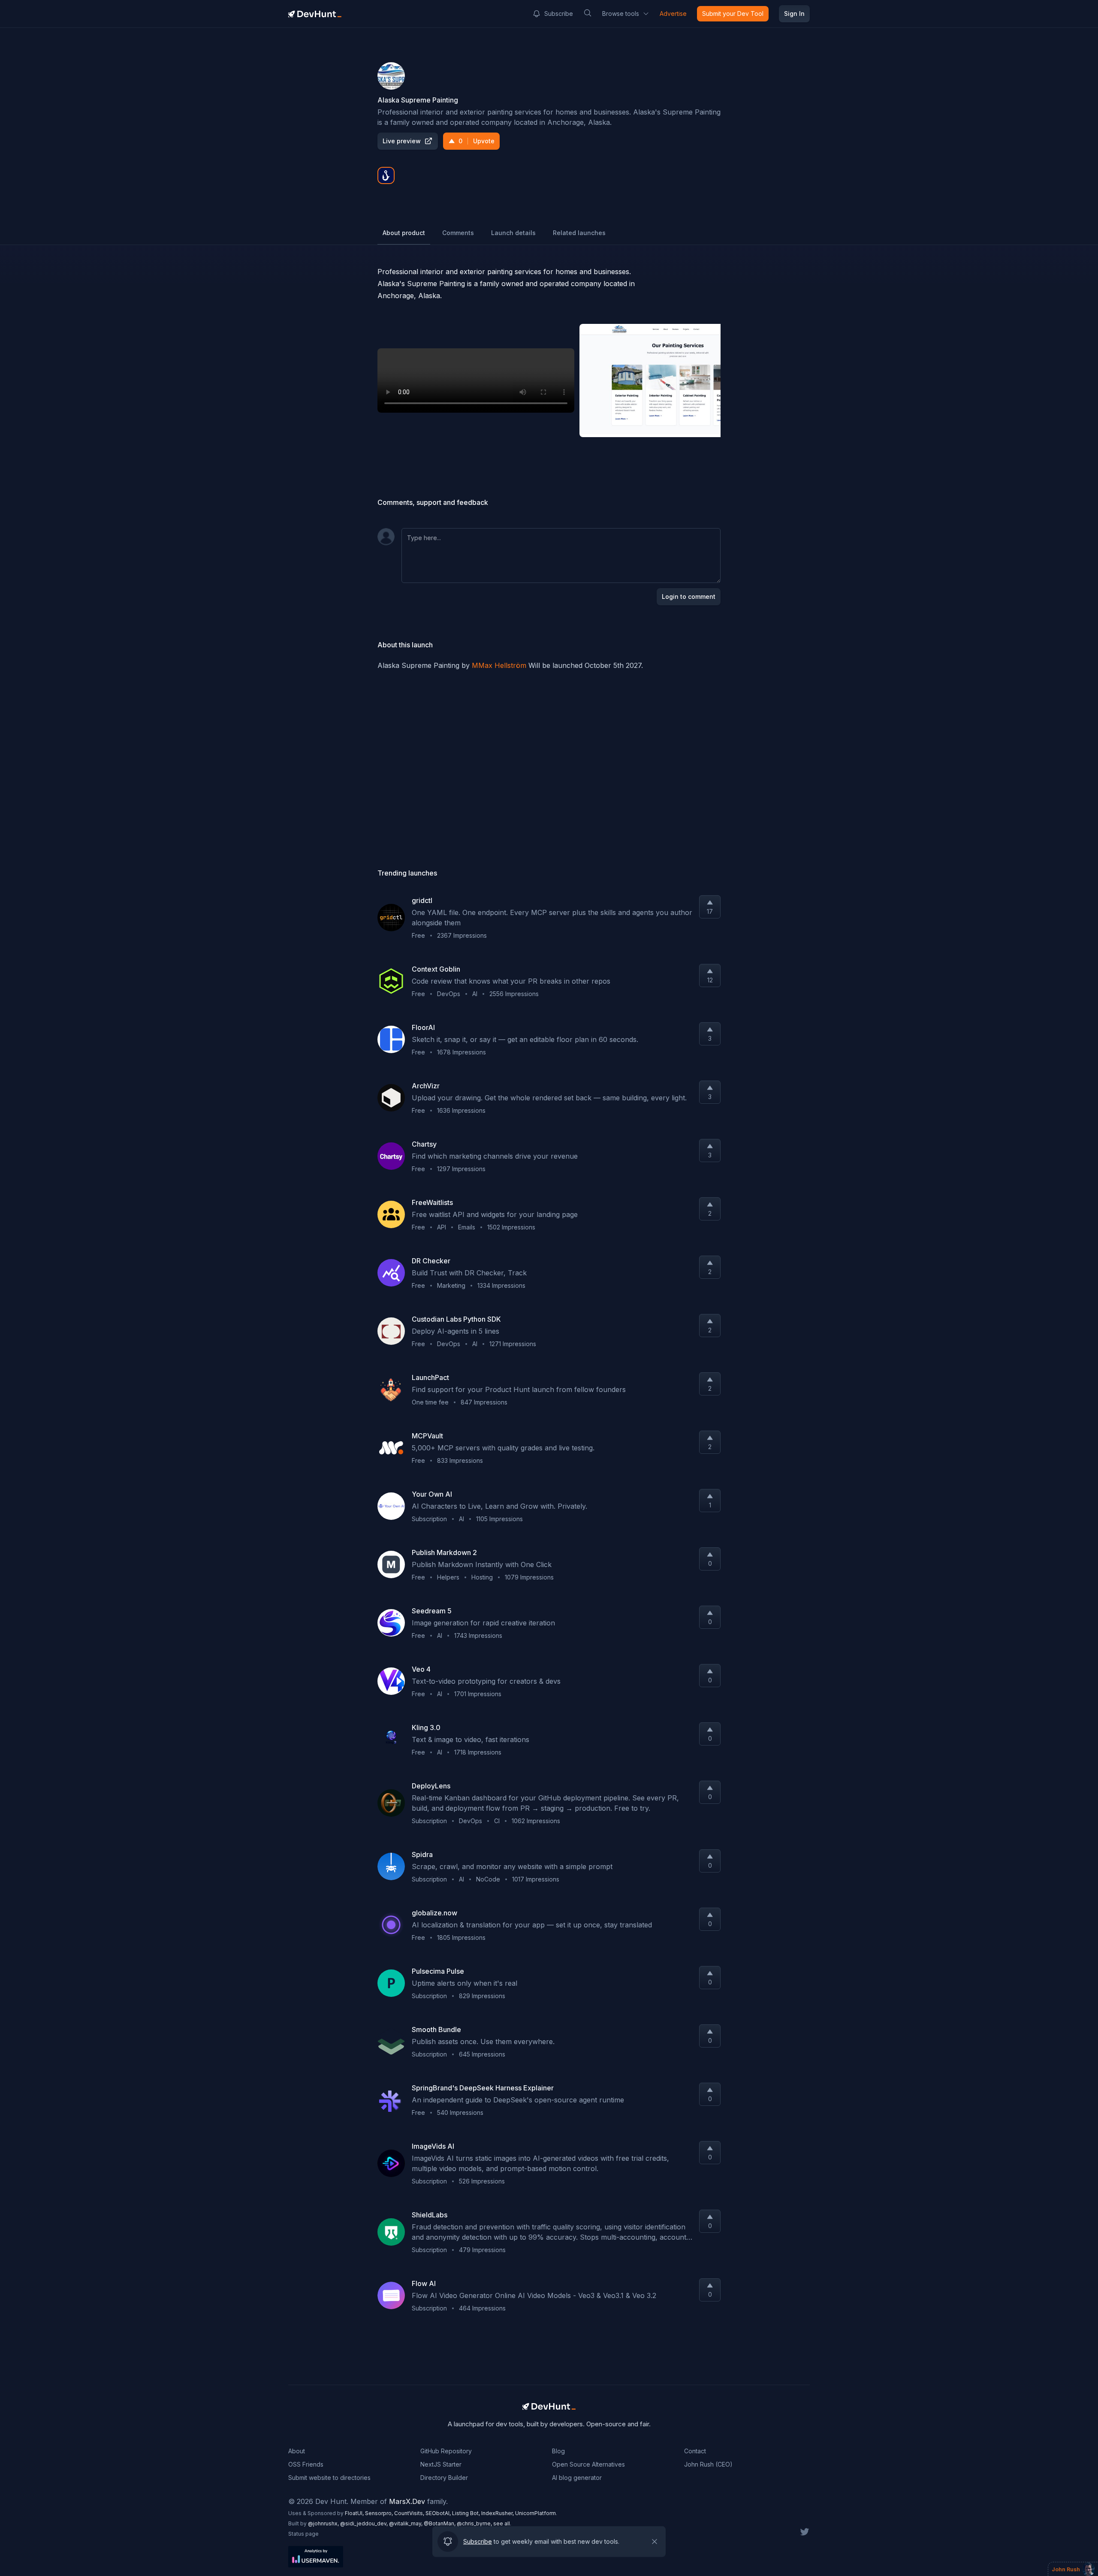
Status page (303, 2534)
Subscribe (559, 14)
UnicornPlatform (535, 2513)
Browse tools (621, 14)
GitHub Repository (446, 2451)
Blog (558, 2451)
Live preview (402, 141)
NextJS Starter (441, 2464)
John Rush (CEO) (708, 2464)
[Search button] (588, 13)
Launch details (513, 233)
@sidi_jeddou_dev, (365, 2523)
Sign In (794, 14)
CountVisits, (410, 2513)
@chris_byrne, (475, 2523)
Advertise (673, 14)
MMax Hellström (499, 665)
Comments (458, 233)
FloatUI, (355, 2513)
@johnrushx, (324, 2523)
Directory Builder (444, 2478)
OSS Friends (306, 2464)
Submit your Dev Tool (733, 14)
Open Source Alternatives (588, 2464)
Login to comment (689, 596)
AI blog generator (577, 2478)
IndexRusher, (498, 2513)
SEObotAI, (439, 2513)
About (297, 2451)
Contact (695, 2451)
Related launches (579, 233)
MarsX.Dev (407, 2501)
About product (404, 233)
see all (502, 2523)
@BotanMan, (440, 2523)
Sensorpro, (380, 2513)
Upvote (477, 141)
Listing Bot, (467, 2513)
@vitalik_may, (406, 2523)
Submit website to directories (329, 2478)
